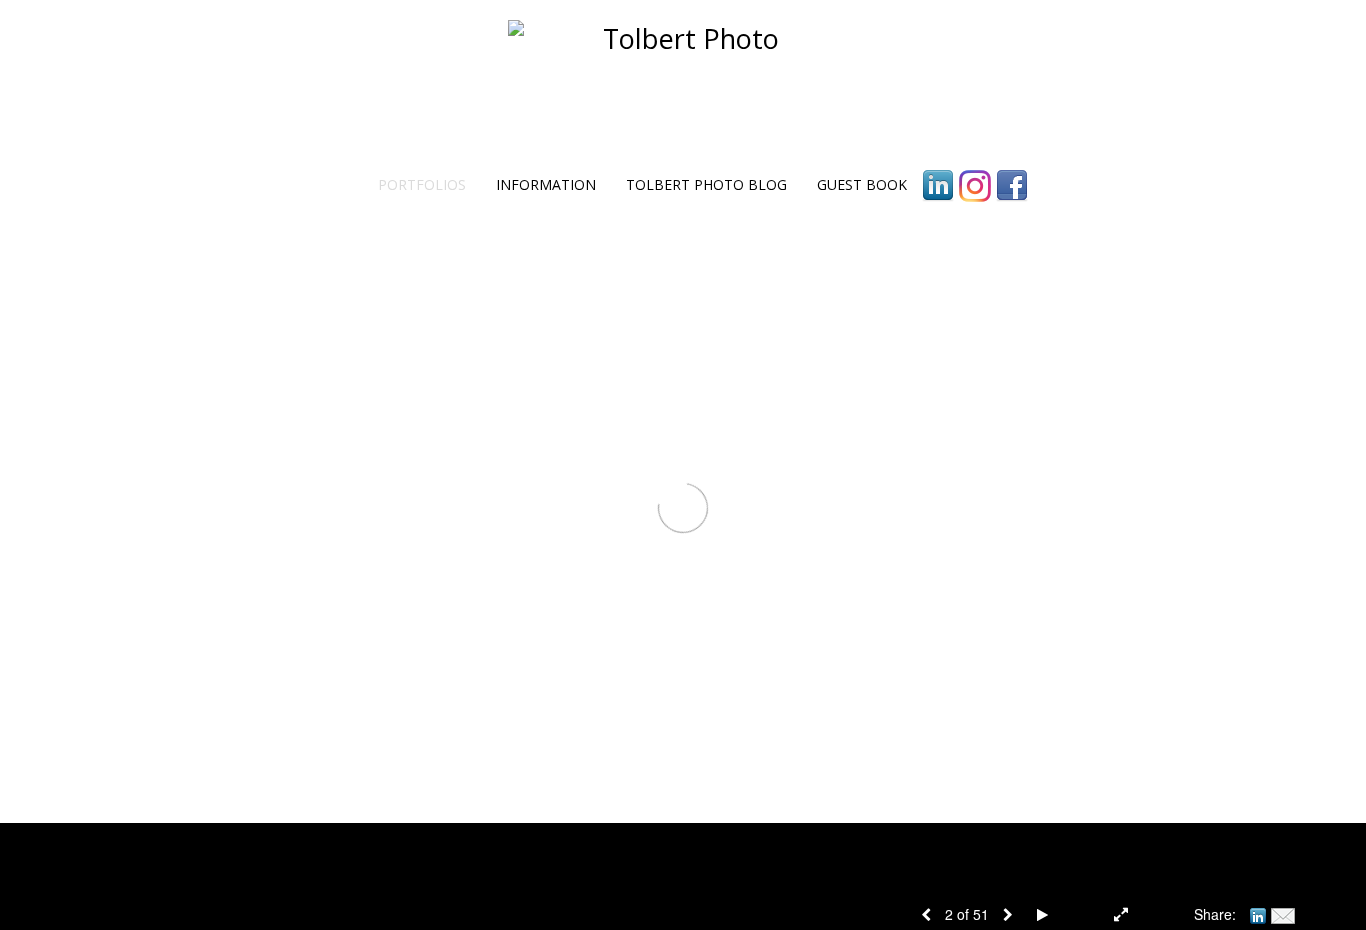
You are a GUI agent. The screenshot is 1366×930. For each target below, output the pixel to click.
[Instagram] (975, 186)
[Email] (1283, 914)
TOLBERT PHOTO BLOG (706, 184)
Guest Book (862, 184)
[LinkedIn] (938, 186)
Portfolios (422, 184)
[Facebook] (1012, 186)
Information (546, 184)
